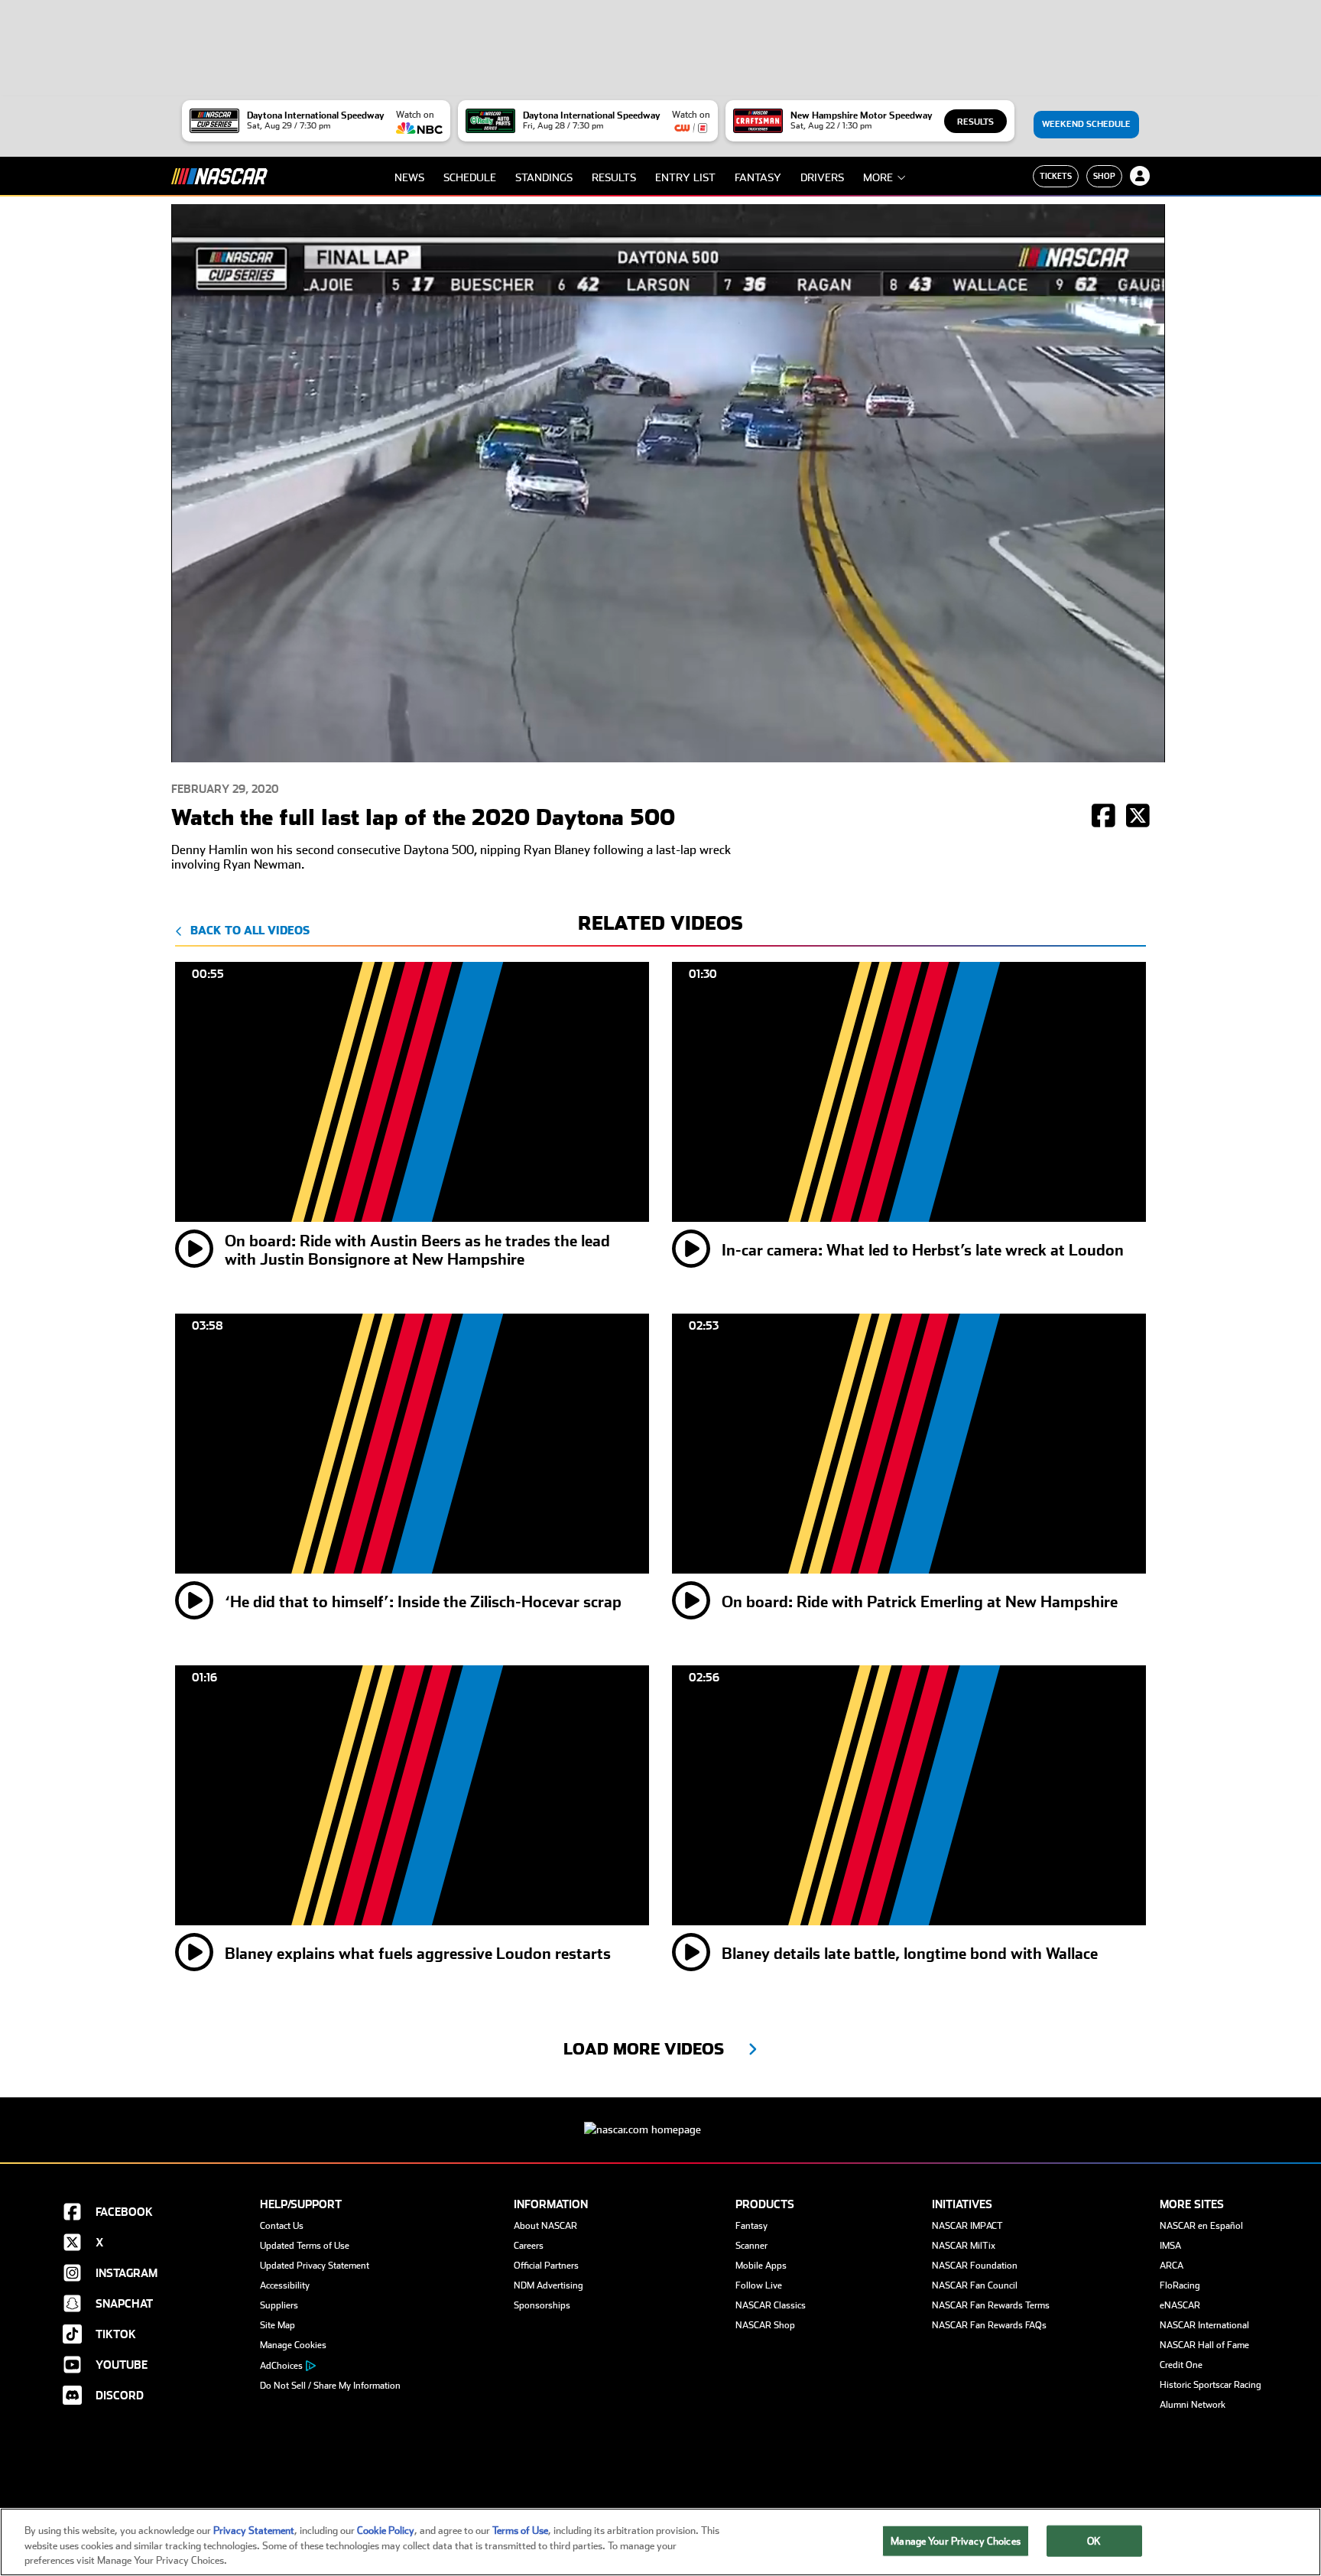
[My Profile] (1140, 176)
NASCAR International (1204, 2325)
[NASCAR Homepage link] (660, 2118)
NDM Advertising (549, 2285)
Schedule (470, 177)
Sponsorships (542, 2305)
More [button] (878, 177)
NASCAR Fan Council (975, 2285)
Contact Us (282, 2226)
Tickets (1056, 176)
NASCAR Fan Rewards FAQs (989, 2325)
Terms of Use (520, 2531)
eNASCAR (1180, 2305)
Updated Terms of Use (305, 2246)
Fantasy (758, 177)
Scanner (751, 2246)
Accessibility (285, 2285)
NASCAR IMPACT (967, 2226)
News (409, 177)
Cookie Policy (386, 2531)
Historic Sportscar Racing (1211, 2385)
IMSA (1170, 2246)
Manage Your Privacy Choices (956, 2540)
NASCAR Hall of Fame (1204, 2345)
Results (975, 122)
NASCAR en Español (1201, 2226)
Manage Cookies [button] (293, 2345)
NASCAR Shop (765, 2325)
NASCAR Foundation (975, 2266)
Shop (1104, 176)
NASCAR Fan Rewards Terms (991, 2305)
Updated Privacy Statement (315, 2266)
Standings (544, 177)
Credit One (1181, 2365)
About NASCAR (545, 2226)
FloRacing (1180, 2285)
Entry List (685, 177)
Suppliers (279, 2305)
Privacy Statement (254, 2531)
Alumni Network (1193, 2405)
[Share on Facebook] (1104, 817)
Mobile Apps (761, 2266)
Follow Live (759, 2285)
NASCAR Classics (771, 2305)
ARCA (1172, 2266)
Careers (529, 2246)
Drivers (822, 177)
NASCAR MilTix (964, 2246)
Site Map (278, 2325)
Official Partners (546, 2266)
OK (1094, 2540)
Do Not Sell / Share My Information (330, 2386)
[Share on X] (1138, 817)
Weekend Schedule (1086, 124)
